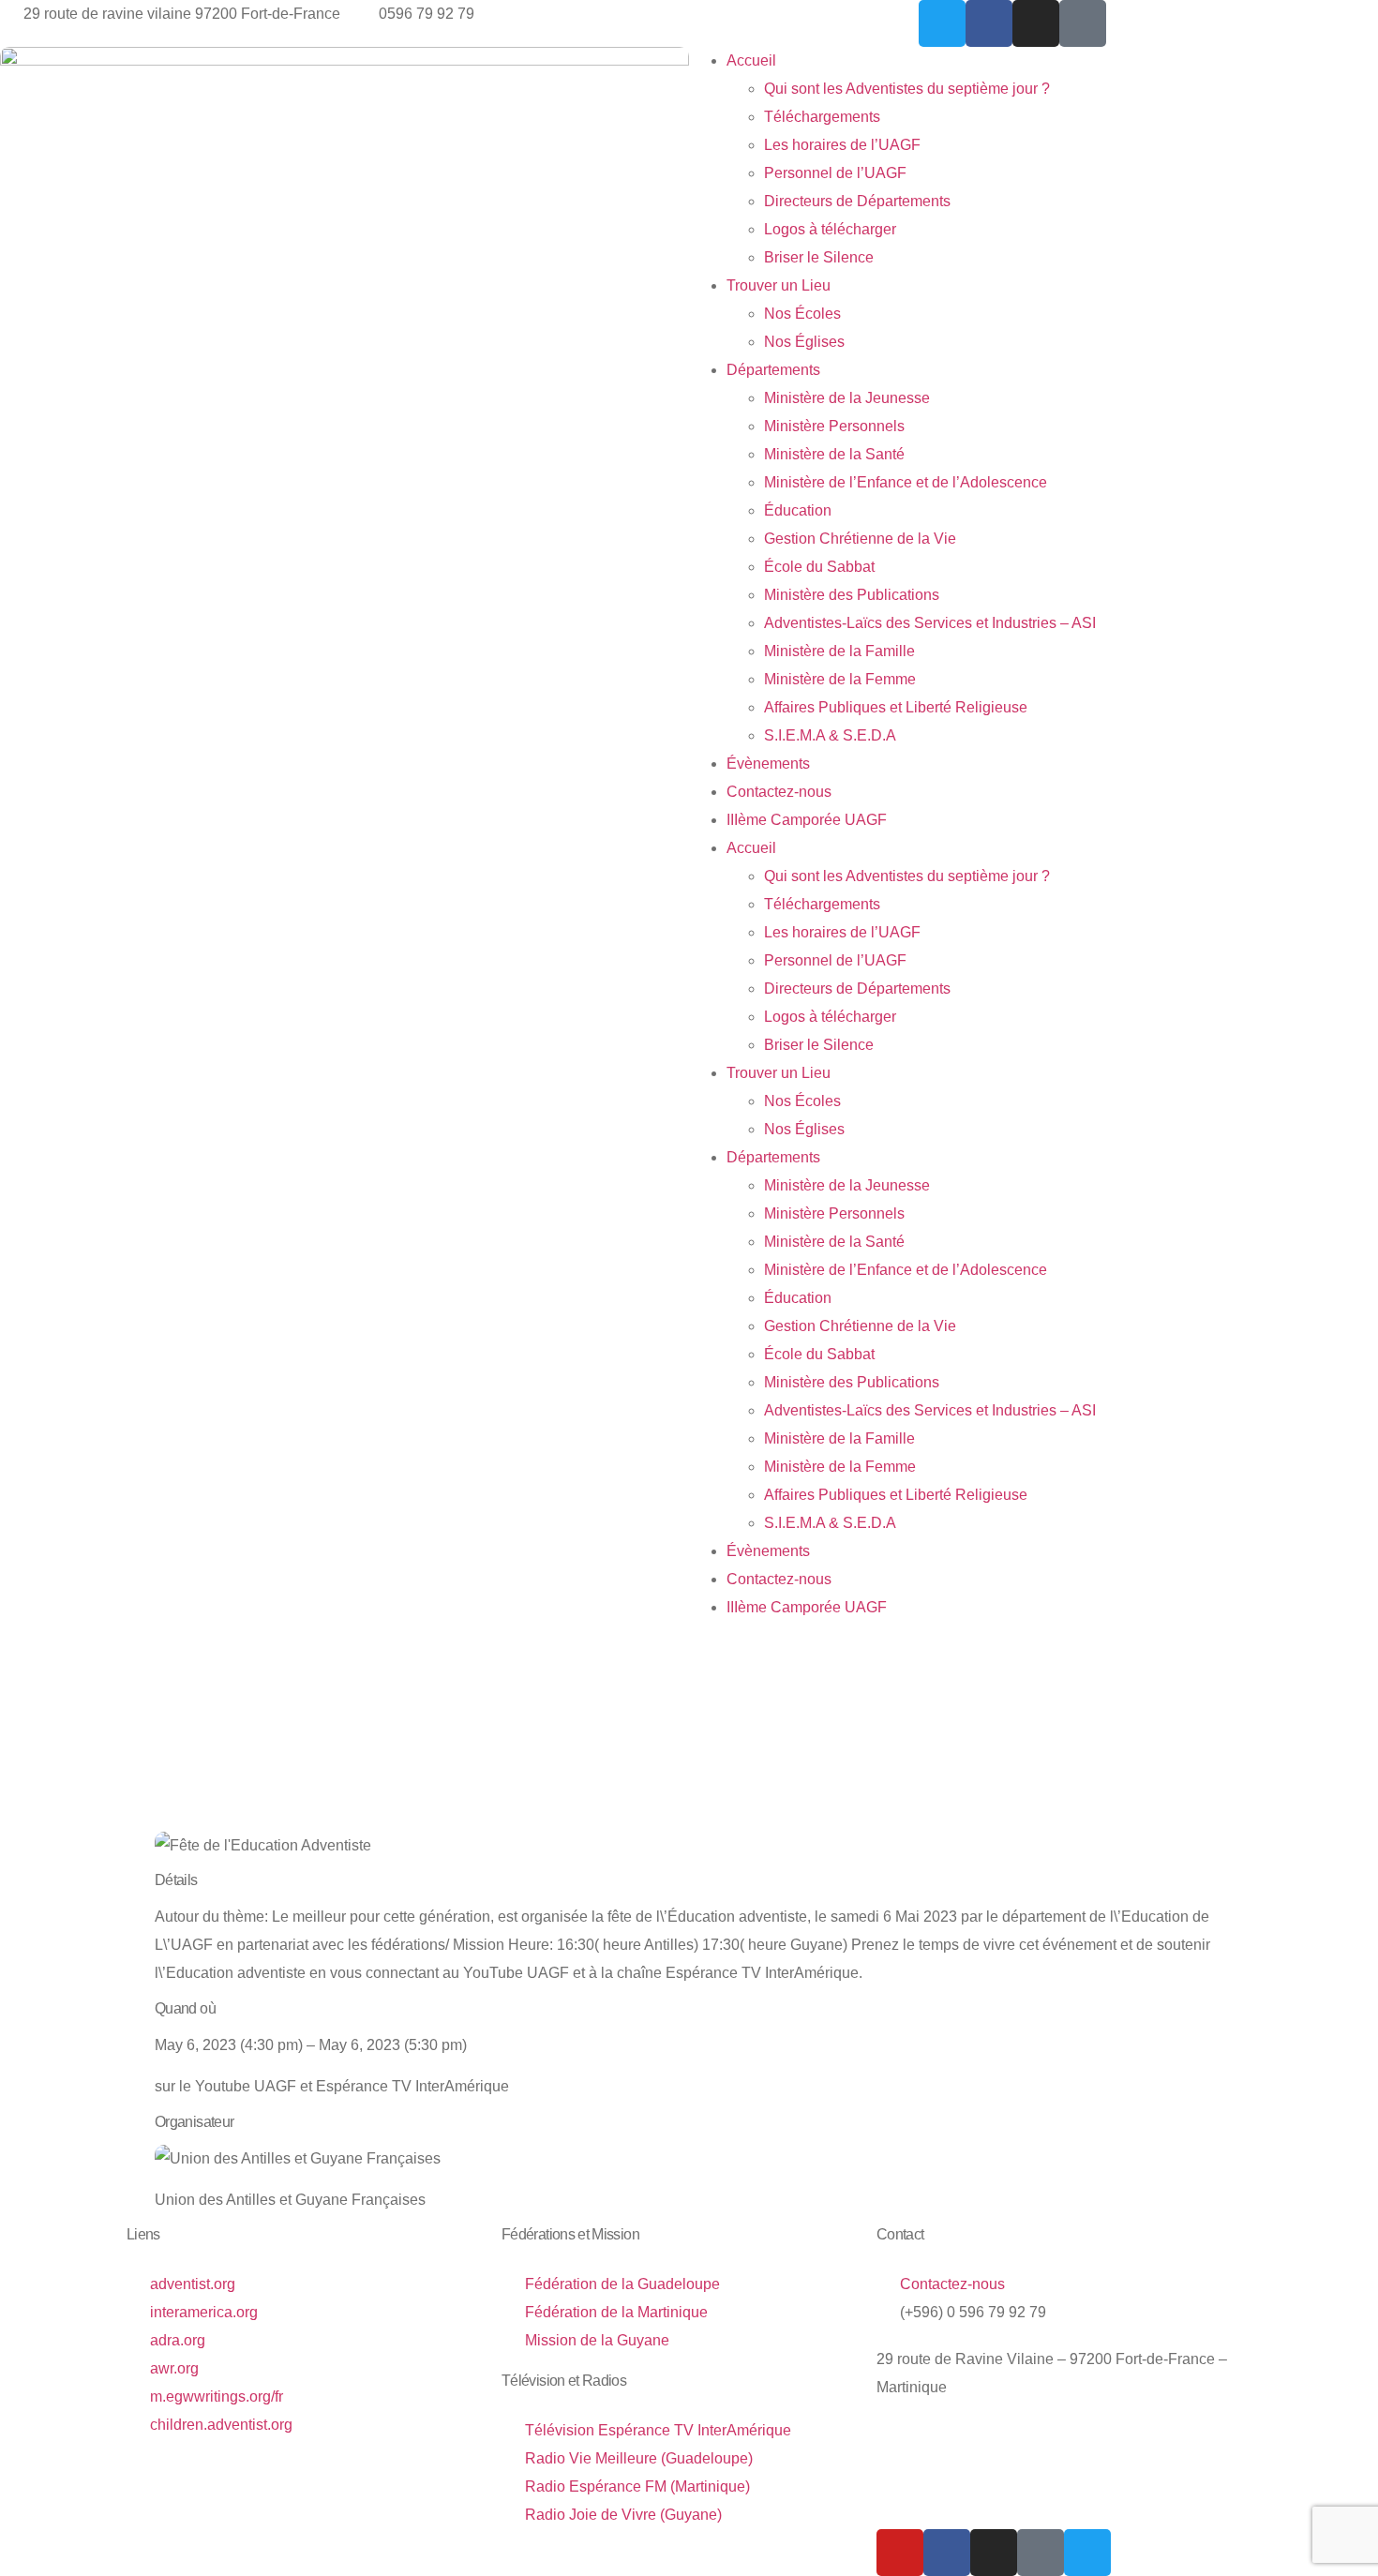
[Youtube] (900, 2553)
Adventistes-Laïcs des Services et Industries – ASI (930, 623)
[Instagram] (1036, 23)
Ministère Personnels (834, 426)
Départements (773, 370)
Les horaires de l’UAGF (842, 145)
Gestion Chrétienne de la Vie (860, 539)
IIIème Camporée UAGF (807, 820)
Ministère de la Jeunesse (847, 398)
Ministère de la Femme (840, 679)
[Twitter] (942, 23)
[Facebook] (989, 23)
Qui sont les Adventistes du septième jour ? (907, 89)
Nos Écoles (802, 314)
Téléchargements (822, 117)
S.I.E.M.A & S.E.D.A (830, 735)
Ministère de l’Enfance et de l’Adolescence (906, 482)
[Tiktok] (1083, 23)
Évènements (768, 764)
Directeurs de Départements (857, 201)
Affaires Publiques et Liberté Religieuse (896, 707)
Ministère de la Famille (839, 651)
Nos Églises (804, 342)
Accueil (751, 60)
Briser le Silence (819, 257)
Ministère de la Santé (834, 454)
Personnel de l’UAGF (835, 173)
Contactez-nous (779, 792)
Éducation (798, 510)
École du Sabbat (819, 567)
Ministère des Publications (852, 595)
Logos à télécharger (830, 229)
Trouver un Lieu (779, 285)
